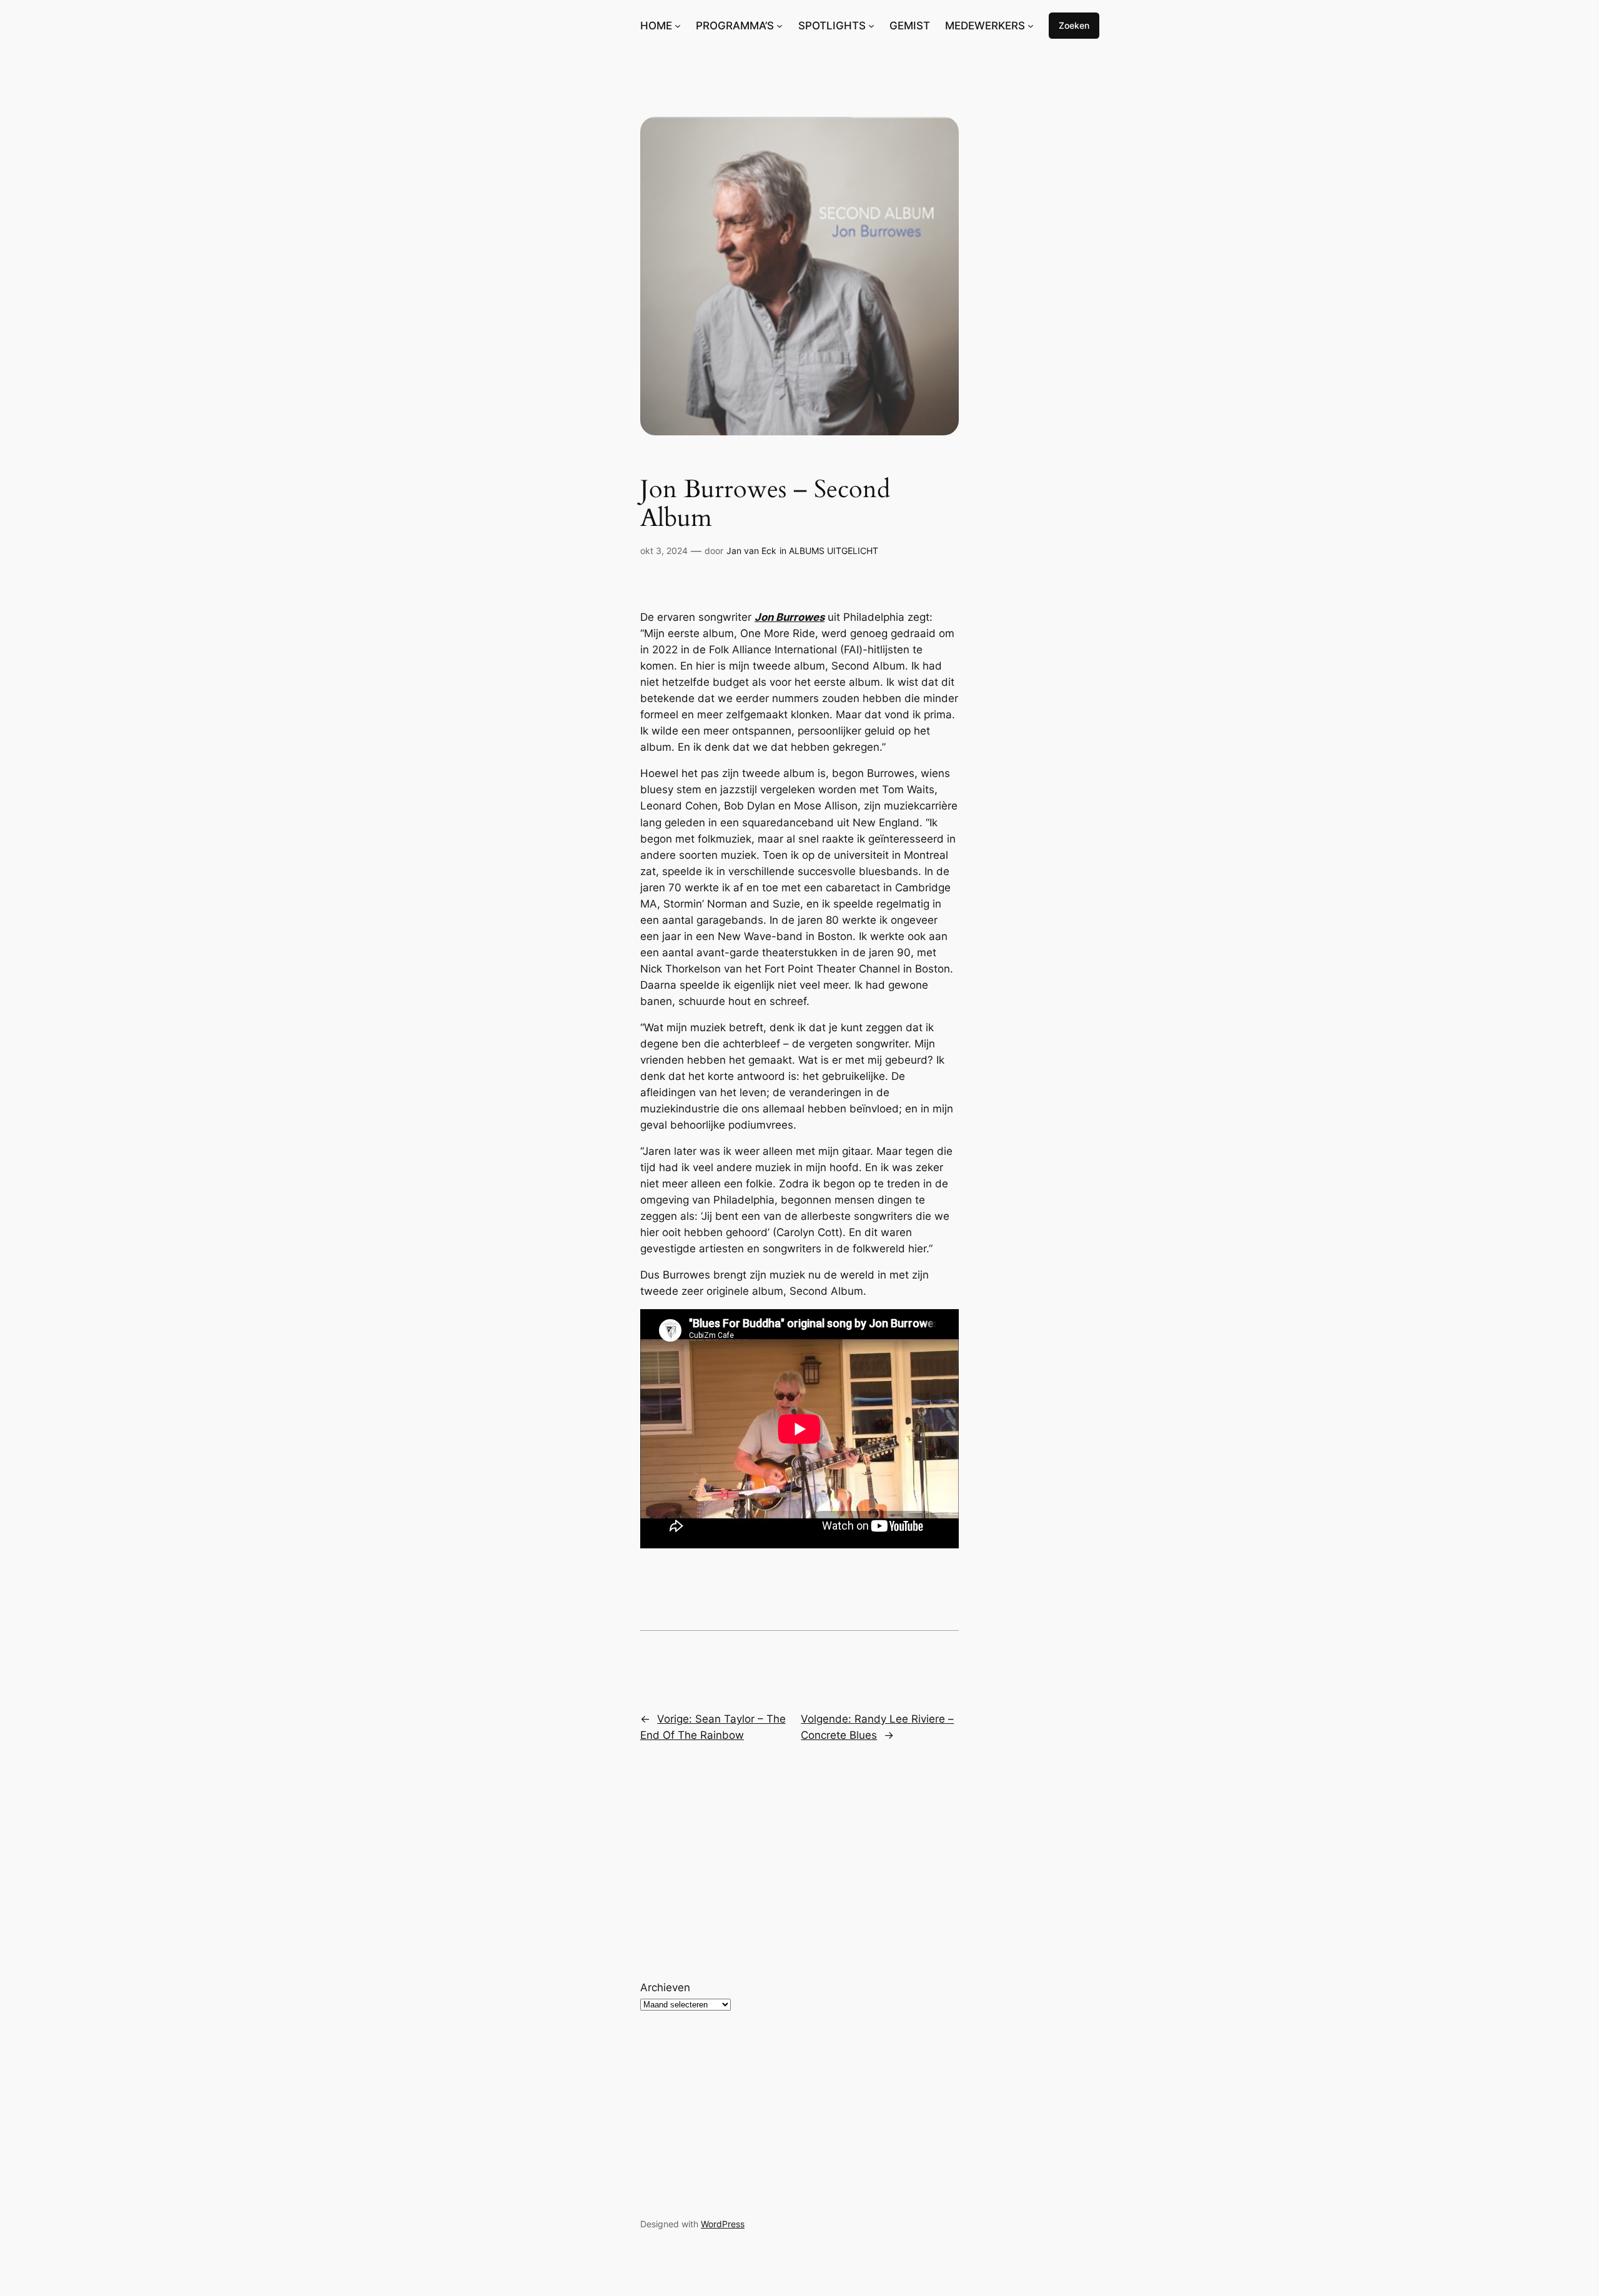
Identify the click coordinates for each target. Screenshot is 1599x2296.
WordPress (723, 2224)
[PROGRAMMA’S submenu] (780, 26)
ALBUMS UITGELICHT (834, 551)
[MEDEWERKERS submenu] (1031, 26)
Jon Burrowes (790, 617)
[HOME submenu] (678, 26)
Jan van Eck (751, 551)
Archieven (665, 1987)
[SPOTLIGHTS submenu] (871, 26)
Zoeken (1074, 25)
